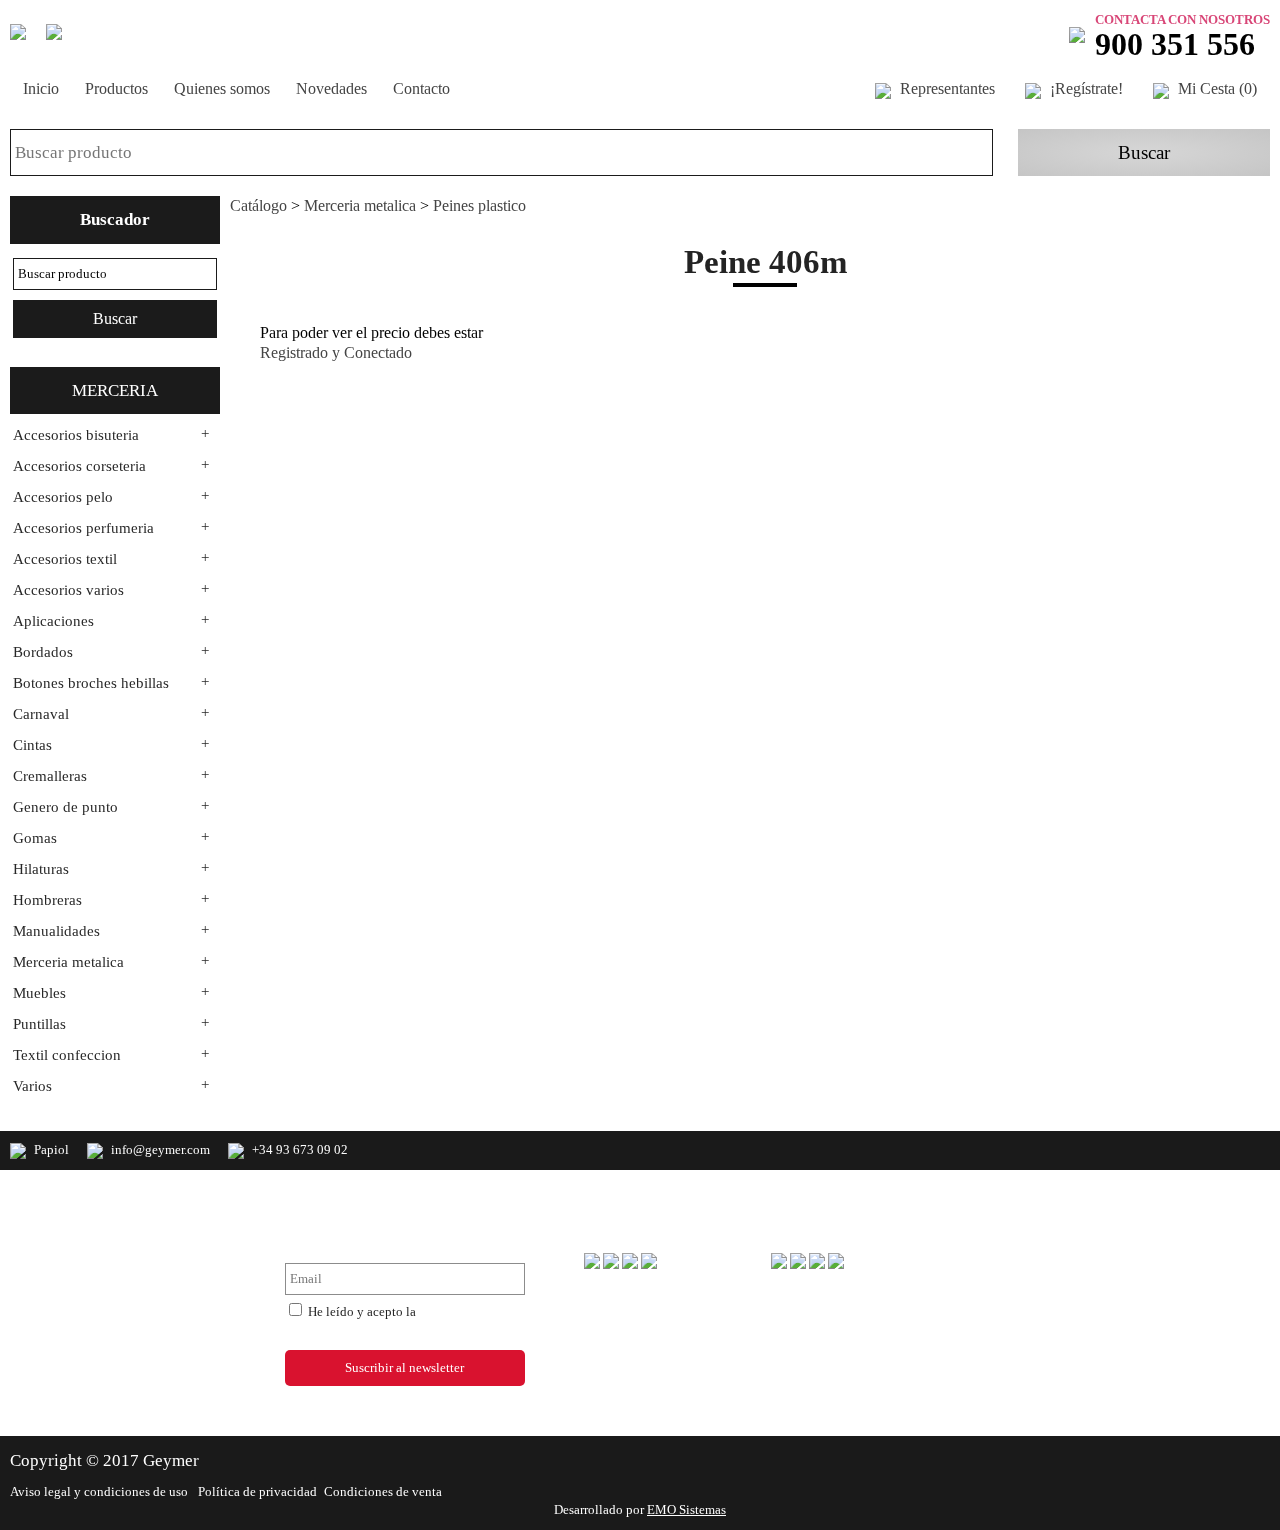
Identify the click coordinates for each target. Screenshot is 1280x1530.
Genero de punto (65, 807)
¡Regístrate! (1084, 88)
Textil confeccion (67, 1055)
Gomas (35, 838)
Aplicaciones (53, 621)
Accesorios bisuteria (76, 435)
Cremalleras (50, 776)
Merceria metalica (68, 962)
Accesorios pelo (63, 497)
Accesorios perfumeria (83, 528)
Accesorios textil (65, 559)
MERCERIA (115, 390)
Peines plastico (479, 205)
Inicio (41, 88)
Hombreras (47, 900)
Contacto (421, 88)
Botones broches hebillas (91, 683)
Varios (32, 1086)
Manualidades (56, 931)
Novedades (331, 88)
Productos (116, 88)
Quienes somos (222, 88)
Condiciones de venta (383, 1491)
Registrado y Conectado (336, 352)
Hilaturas (41, 869)
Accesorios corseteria (79, 466)
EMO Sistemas (686, 1509)
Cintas (32, 745)
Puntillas (39, 1024)
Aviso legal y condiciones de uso (100, 1491)
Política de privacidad (257, 1491)
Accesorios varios (68, 590)
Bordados (43, 652)
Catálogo (258, 205)
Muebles (39, 993)
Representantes (945, 88)
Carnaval (41, 714)
